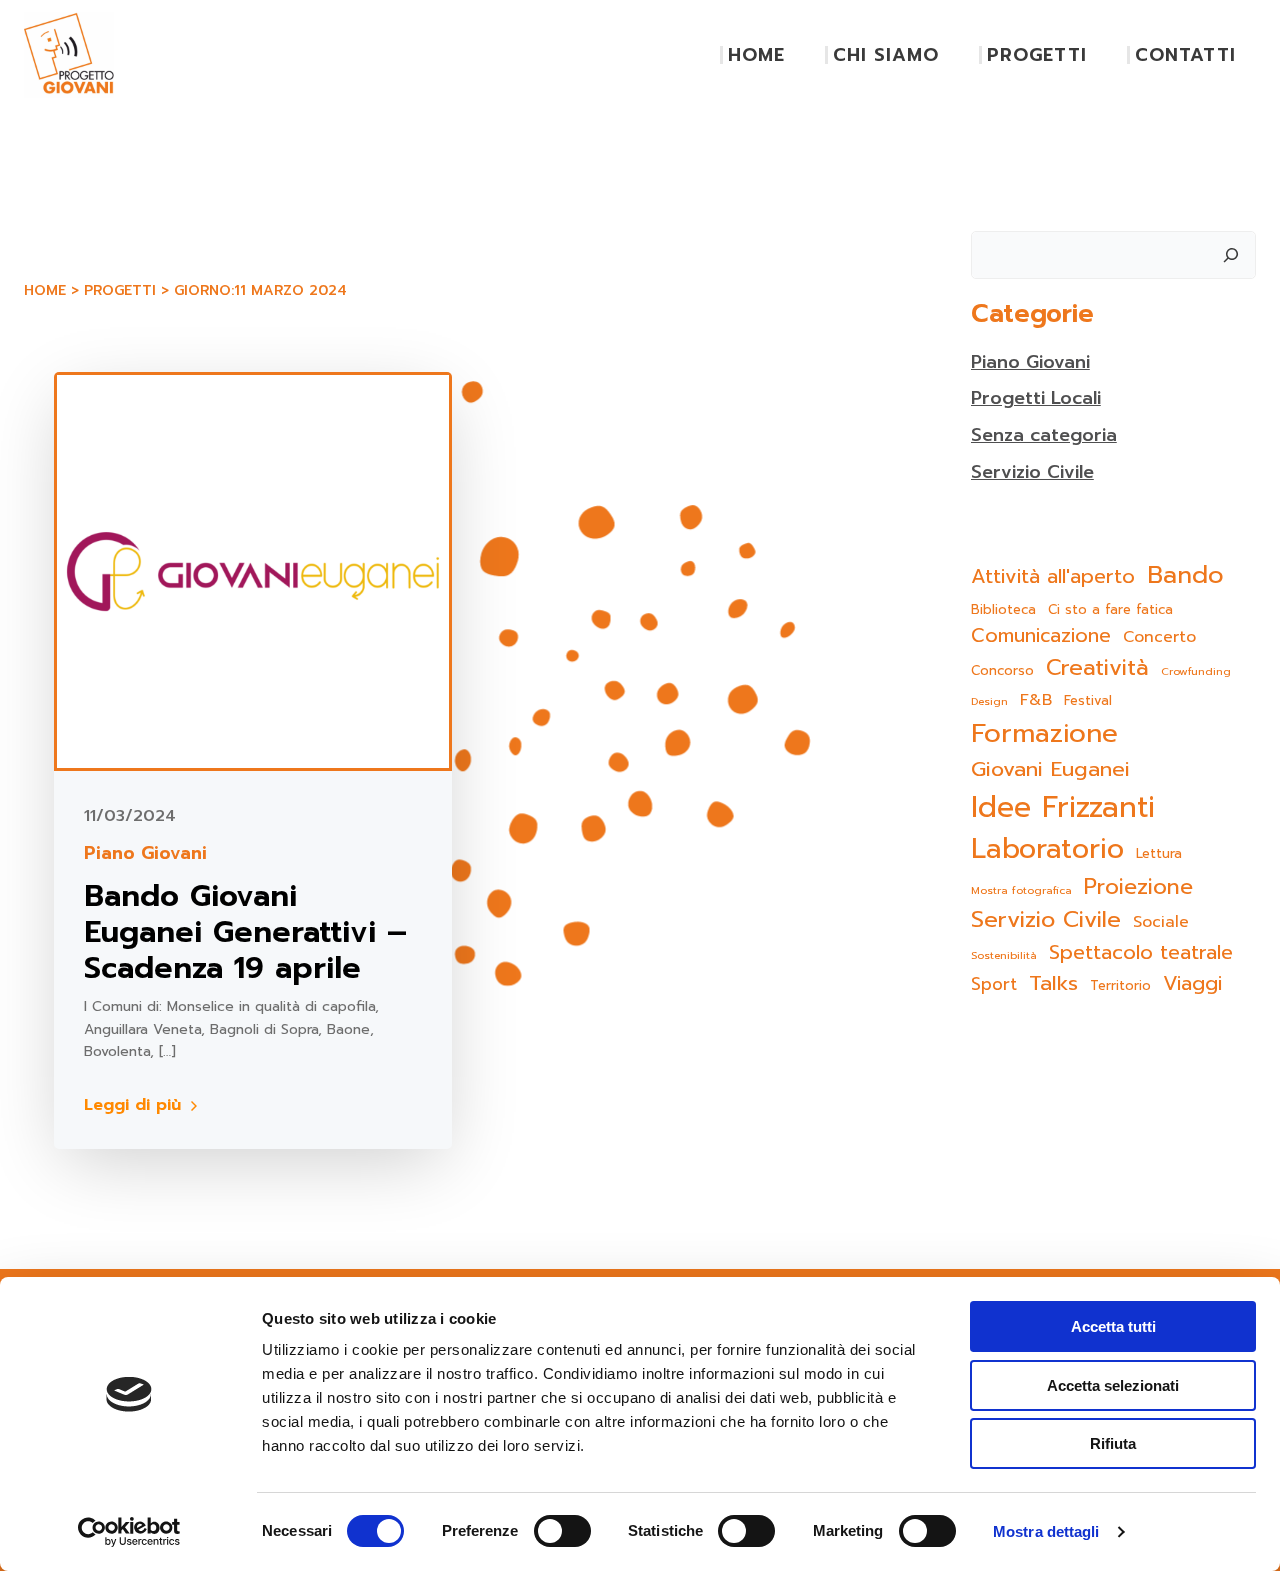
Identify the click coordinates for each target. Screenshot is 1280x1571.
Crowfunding (1196, 671)
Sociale (1161, 922)
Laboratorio (1047, 849)
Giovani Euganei (1050, 769)
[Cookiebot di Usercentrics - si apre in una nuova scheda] (129, 1532)
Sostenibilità (1004, 955)
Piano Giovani (145, 853)
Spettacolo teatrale (1141, 952)
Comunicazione (1041, 636)
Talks (1053, 983)
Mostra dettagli (1046, 1531)
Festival (1088, 700)
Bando (1185, 575)
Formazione (1044, 733)
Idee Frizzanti (1063, 807)
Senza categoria (1044, 435)
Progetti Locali (1036, 398)
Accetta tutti (1113, 1326)
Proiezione (1138, 887)
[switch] (562, 1529)
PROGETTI (1037, 55)
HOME (756, 55)
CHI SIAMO (886, 55)
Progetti (120, 290)
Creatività (1097, 667)
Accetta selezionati (1113, 1385)
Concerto (1159, 637)
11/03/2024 (130, 816)
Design (989, 701)
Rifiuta (1113, 1443)
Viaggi (1192, 983)
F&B (1036, 700)
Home (45, 290)
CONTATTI (1185, 55)
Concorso (1002, 670)
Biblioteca (1003, 609)
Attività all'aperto (1053, 576)
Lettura (1159, 853)
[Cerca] (1231, 255)
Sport (994, 984)
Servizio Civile (1032, 472)
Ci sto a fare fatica (1110, 609)
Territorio (1120, 985)
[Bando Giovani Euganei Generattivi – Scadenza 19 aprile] (253, 570)
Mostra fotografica (1021, 890)
